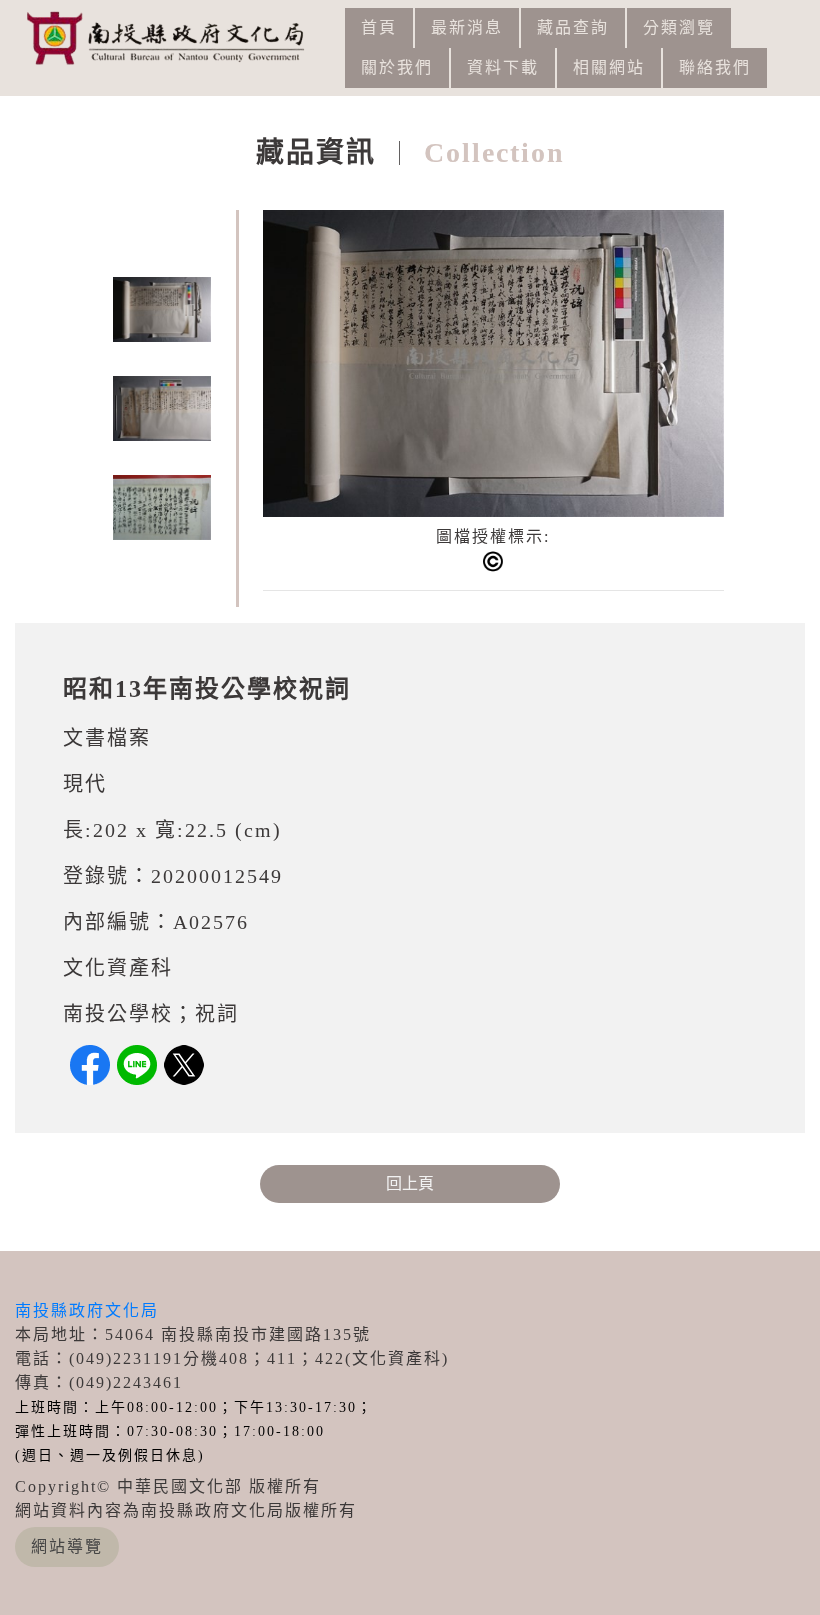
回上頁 (410, 1183)
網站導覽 (67, 1546)
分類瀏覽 (679, 27)
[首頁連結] (173, 37)
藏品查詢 (573, 27)
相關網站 (609, 67)
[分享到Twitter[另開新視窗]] (184, 1065)
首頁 (379, 27)
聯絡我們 (715, 67)
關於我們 (397, 67)
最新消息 (467, 27)
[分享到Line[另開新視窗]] (137, 1065)
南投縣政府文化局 (87, 1310)
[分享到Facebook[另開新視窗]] (90, 1065)
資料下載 (503, 67)
